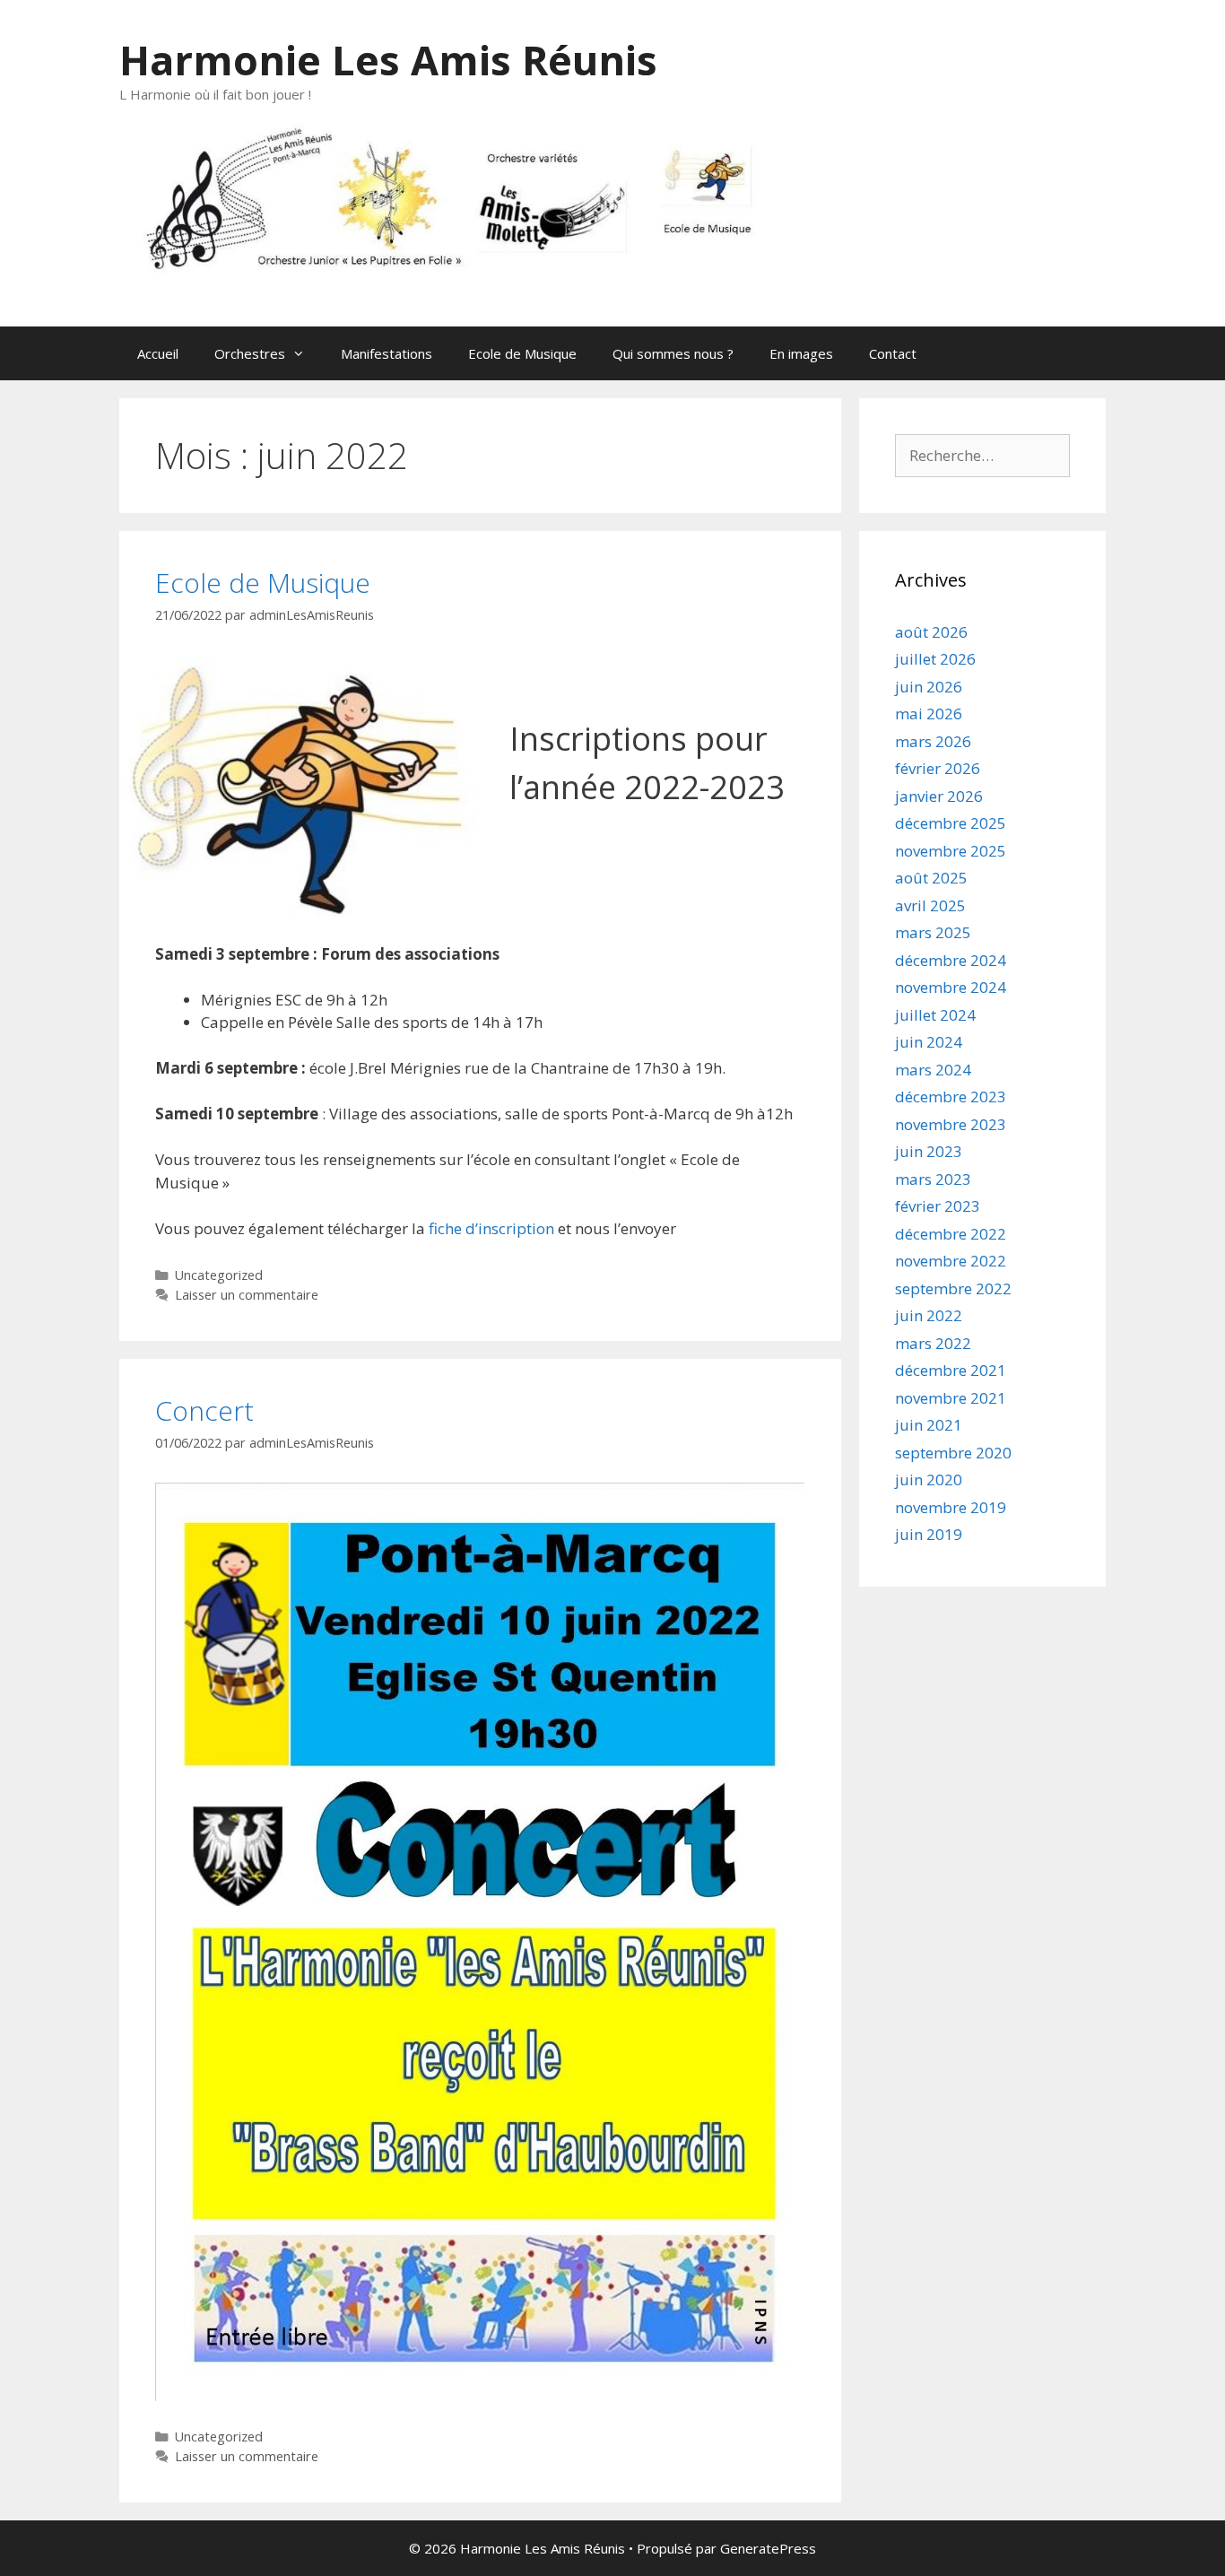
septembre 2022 (953, 1288)
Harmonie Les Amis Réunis (388, 60)
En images (801, 353)
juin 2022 (929, 1315)
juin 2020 (929, 1479)
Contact (893, 353)
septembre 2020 (953, 1453)
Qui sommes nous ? (673, 353)
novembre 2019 (951, 1507)
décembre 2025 (951, 823)
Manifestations (387, 353)
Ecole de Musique (522, 353)
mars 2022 (933, 1343)
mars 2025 (933, 932)
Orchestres (250, 353)
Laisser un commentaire (247, 1295)
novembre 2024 (951, 987)
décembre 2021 (951, 1370)
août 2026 (931, 632)
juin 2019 (929, 1534)
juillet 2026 (935, 659)
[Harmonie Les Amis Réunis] (478, 196)
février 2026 (938, 768)
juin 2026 (929, 687)
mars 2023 (933, 1179)
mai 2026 (929, 714)
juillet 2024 (935, 1015)
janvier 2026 (939, 796)
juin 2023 (929, 1151)
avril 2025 (930, 905)
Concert (204, 1410)
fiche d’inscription (491, 1228)
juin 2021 (929, 1425)
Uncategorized (219, 1275)
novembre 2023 (951, 1124)
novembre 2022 (951, 1261)
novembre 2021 (951, 1398)
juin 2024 (929, 1042)
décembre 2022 (951, 1234)
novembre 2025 (951, 851)
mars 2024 (933, 1070)
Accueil (158, 353)
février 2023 (938, 1206)
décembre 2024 (951, 960)
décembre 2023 (951, 1097)
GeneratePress (768, 2548)
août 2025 (931, 878)
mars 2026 (933, 741)
